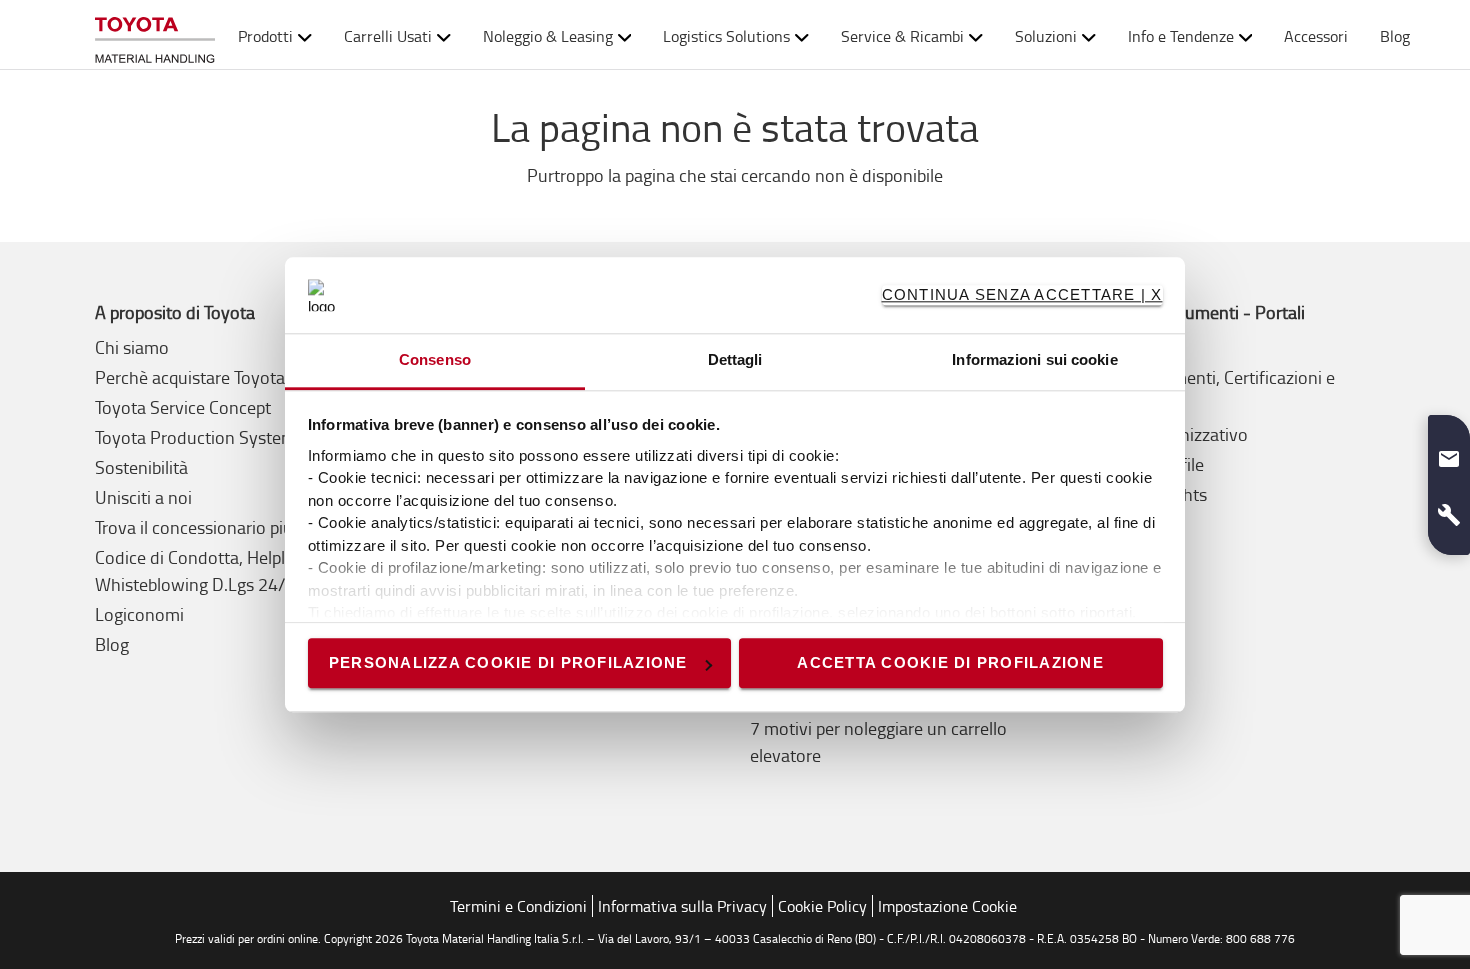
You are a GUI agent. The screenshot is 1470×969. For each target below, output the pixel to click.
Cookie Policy (822, 906)
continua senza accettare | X (1022, 294)
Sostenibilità (141, 467)
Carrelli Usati (388, 36)
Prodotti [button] (265, 36)
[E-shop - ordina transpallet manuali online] (155, 35)
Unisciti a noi (143, 497)
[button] (1449, 451)
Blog (1395, 36)
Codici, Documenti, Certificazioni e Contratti (1206, 390)
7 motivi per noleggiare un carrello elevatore (878, 741)
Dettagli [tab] (735, 360)
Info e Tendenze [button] (1181, 36)
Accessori (1316, 36)
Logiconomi (139, 614)
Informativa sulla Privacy (682, 906)
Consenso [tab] (435, 360)
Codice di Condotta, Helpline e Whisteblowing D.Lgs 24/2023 (210, 570)
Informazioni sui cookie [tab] (1034, 360)
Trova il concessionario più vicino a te (234, 527)
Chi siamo (132, 347)
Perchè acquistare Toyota (190, 377)
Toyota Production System (195, 437)
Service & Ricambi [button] (902, 36)
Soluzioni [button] (1046, 36)
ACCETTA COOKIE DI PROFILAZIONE (950, 663)
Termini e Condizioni (518, 906)
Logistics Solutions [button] (726, 36)
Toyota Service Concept (183, 407)
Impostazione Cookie (947, 906)
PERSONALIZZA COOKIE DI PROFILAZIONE (508, 663)
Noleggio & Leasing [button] (548, 36)
